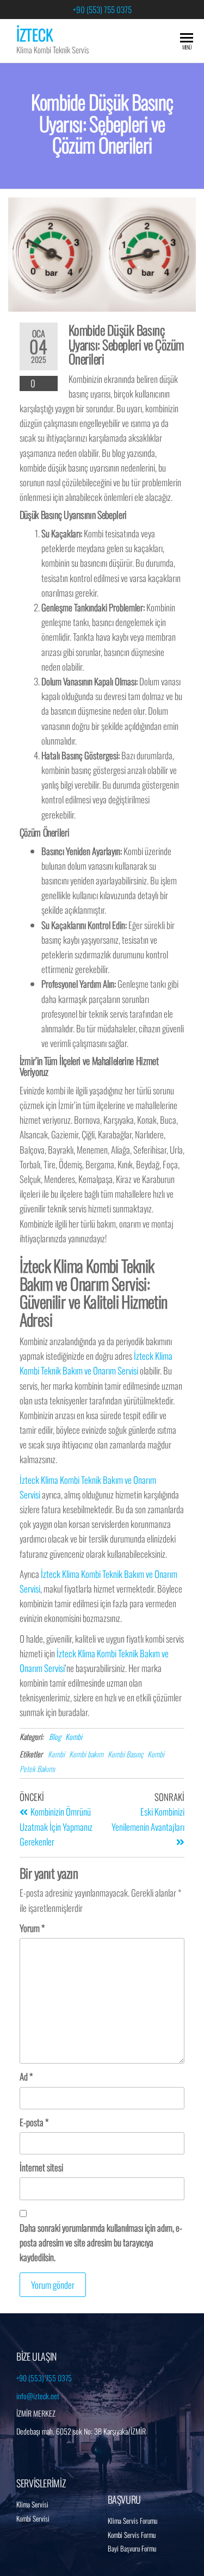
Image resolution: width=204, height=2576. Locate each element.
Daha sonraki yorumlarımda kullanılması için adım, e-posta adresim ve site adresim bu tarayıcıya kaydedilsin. (101, 2242)
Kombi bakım (86, 1754)
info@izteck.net (38, 2396)
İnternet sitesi (41, 2167)
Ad (26, 2076)
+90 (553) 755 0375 (102, 9)
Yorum (32, 1928)
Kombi (74, 1736)
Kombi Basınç (125, 1754)
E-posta (34, 2122)
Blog (55, 1736)
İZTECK (35, 35)
